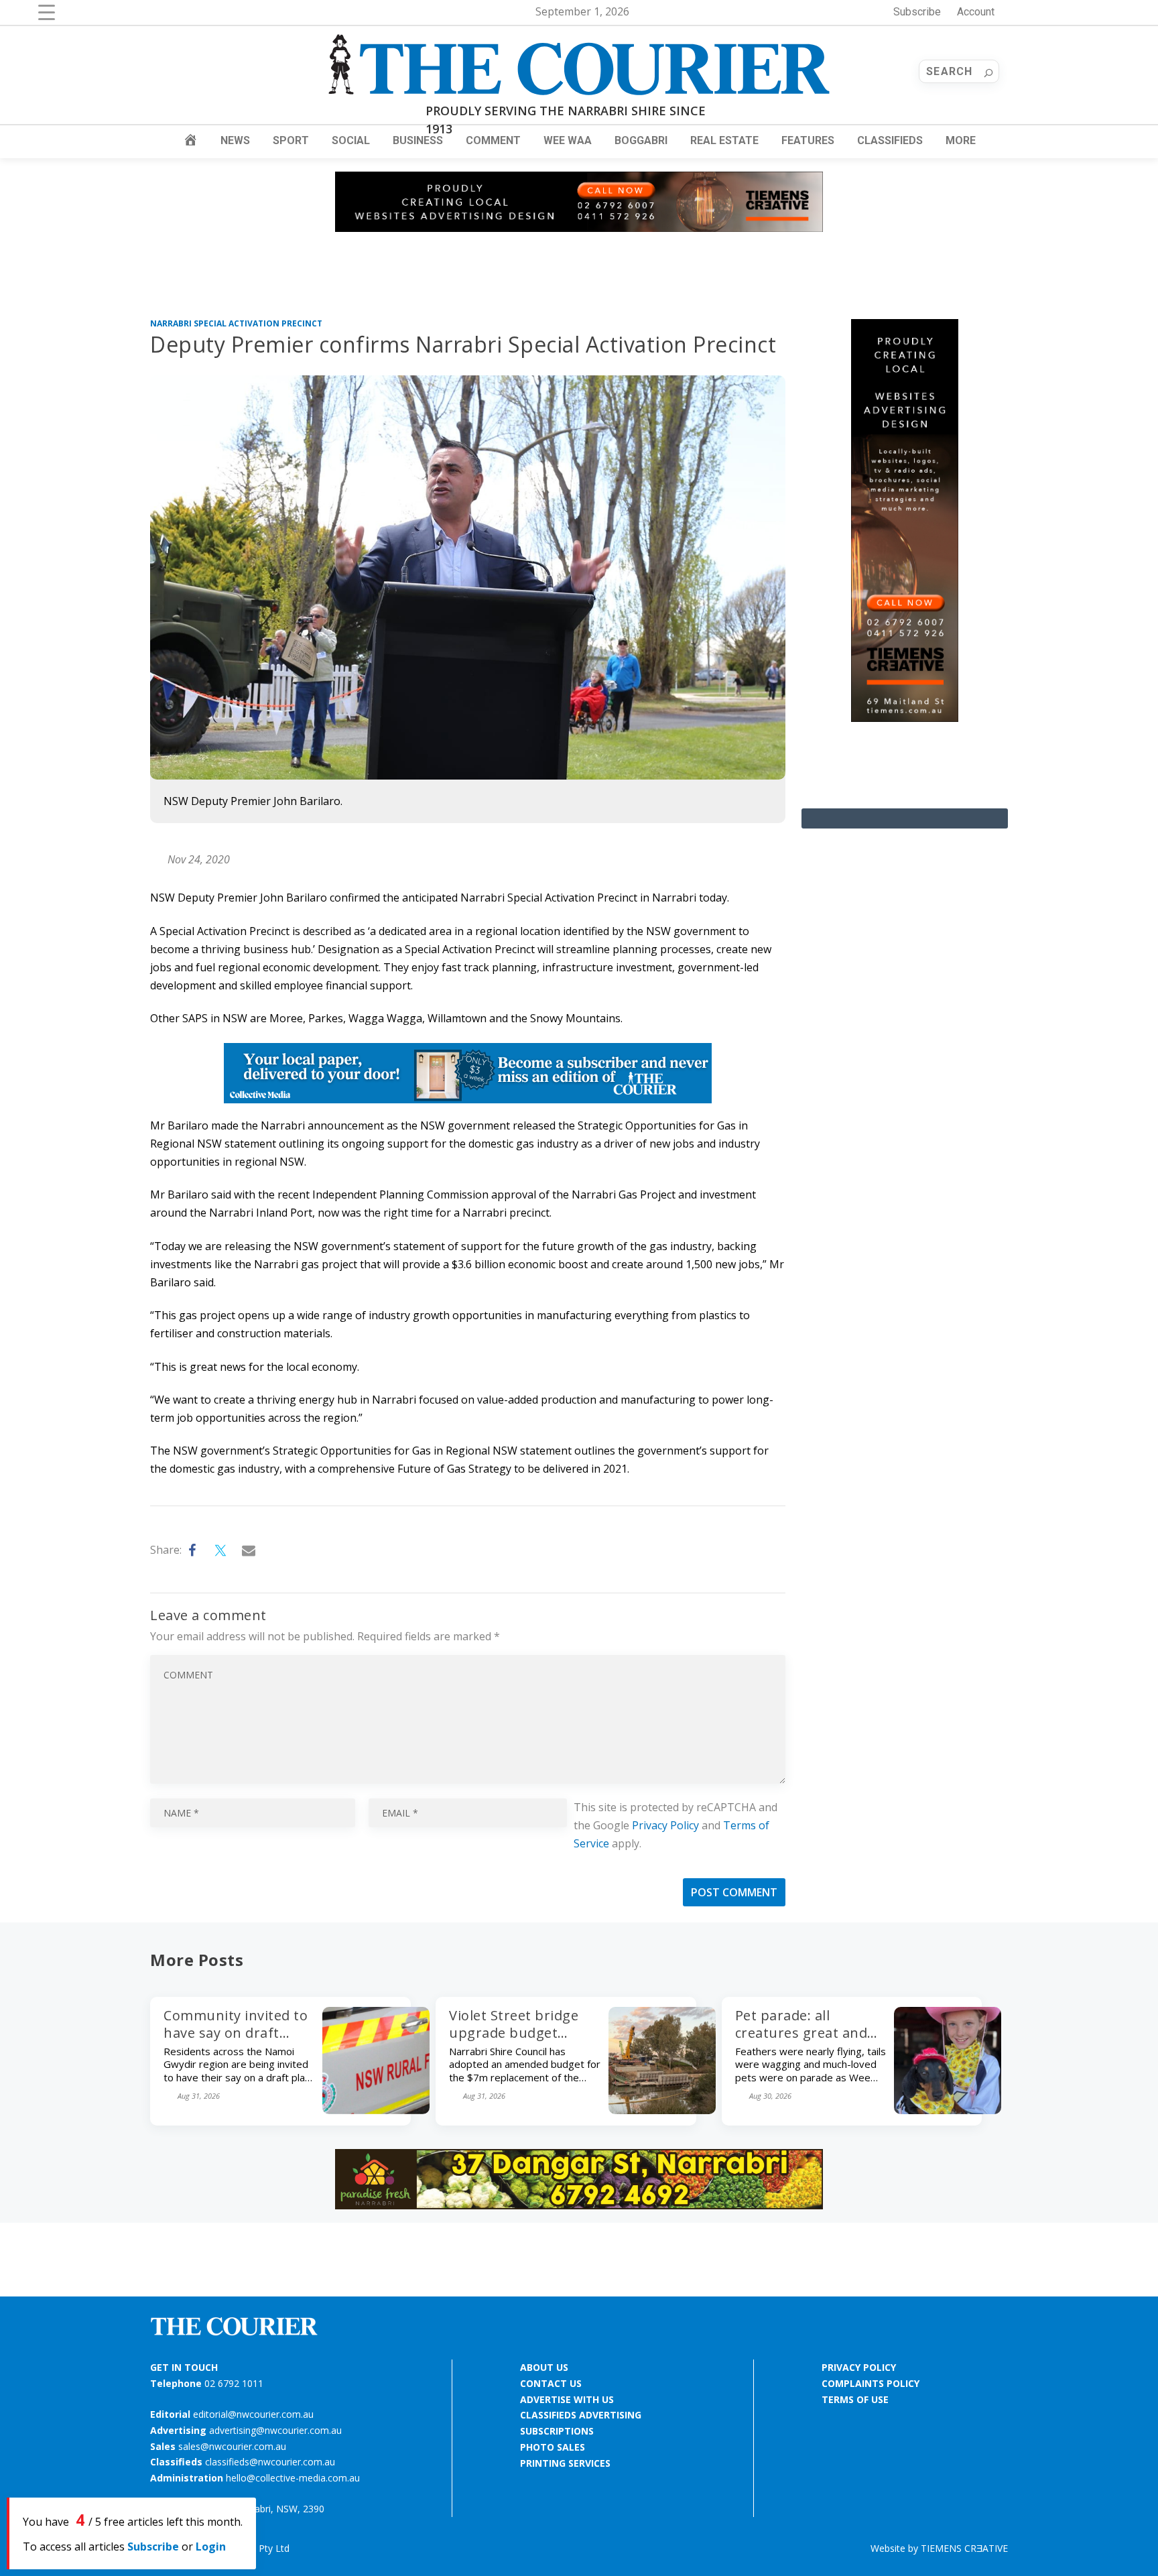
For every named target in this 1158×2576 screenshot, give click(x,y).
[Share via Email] (249, 1550)
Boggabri (641, 140)
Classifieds (890, 140)
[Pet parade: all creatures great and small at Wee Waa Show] (948, 2110)
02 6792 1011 (234, 2383)
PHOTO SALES (553, 2447)
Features (808, 140)
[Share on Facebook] (193, 1550)
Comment (493, 140)
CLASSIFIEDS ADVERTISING (581, 2415)
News (235, 140)
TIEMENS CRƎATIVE (964, 2548)
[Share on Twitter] (221, 1550)
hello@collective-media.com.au (293, 2478)
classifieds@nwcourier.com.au (270, 2462)
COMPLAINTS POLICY (871, 2383)
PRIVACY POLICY (859, 2367)
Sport (291, 140)
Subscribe (917, 12)
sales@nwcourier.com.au (232, 2446)
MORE (961, 140)
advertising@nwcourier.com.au (275, 2430)
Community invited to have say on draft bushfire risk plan (236, 2033)
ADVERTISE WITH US (567, 2399)
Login (211, 2547)
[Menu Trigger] (47, 12)
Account (976, 12)
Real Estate (724, 140)
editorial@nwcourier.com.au (253, 2414)
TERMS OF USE (855, 2399)
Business (418, 140)
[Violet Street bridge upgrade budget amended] (662, 2110)
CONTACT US (551, 2383)
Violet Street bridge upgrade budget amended (514, 2033)
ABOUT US (544, 2367)
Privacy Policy (665, 1825)
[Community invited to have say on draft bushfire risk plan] (376, 2110)
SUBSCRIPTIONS (557, 2431)
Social (351, 140)
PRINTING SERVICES (565, 2463)
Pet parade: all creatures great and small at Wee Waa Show (801, 2041)
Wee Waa (568, 140)
